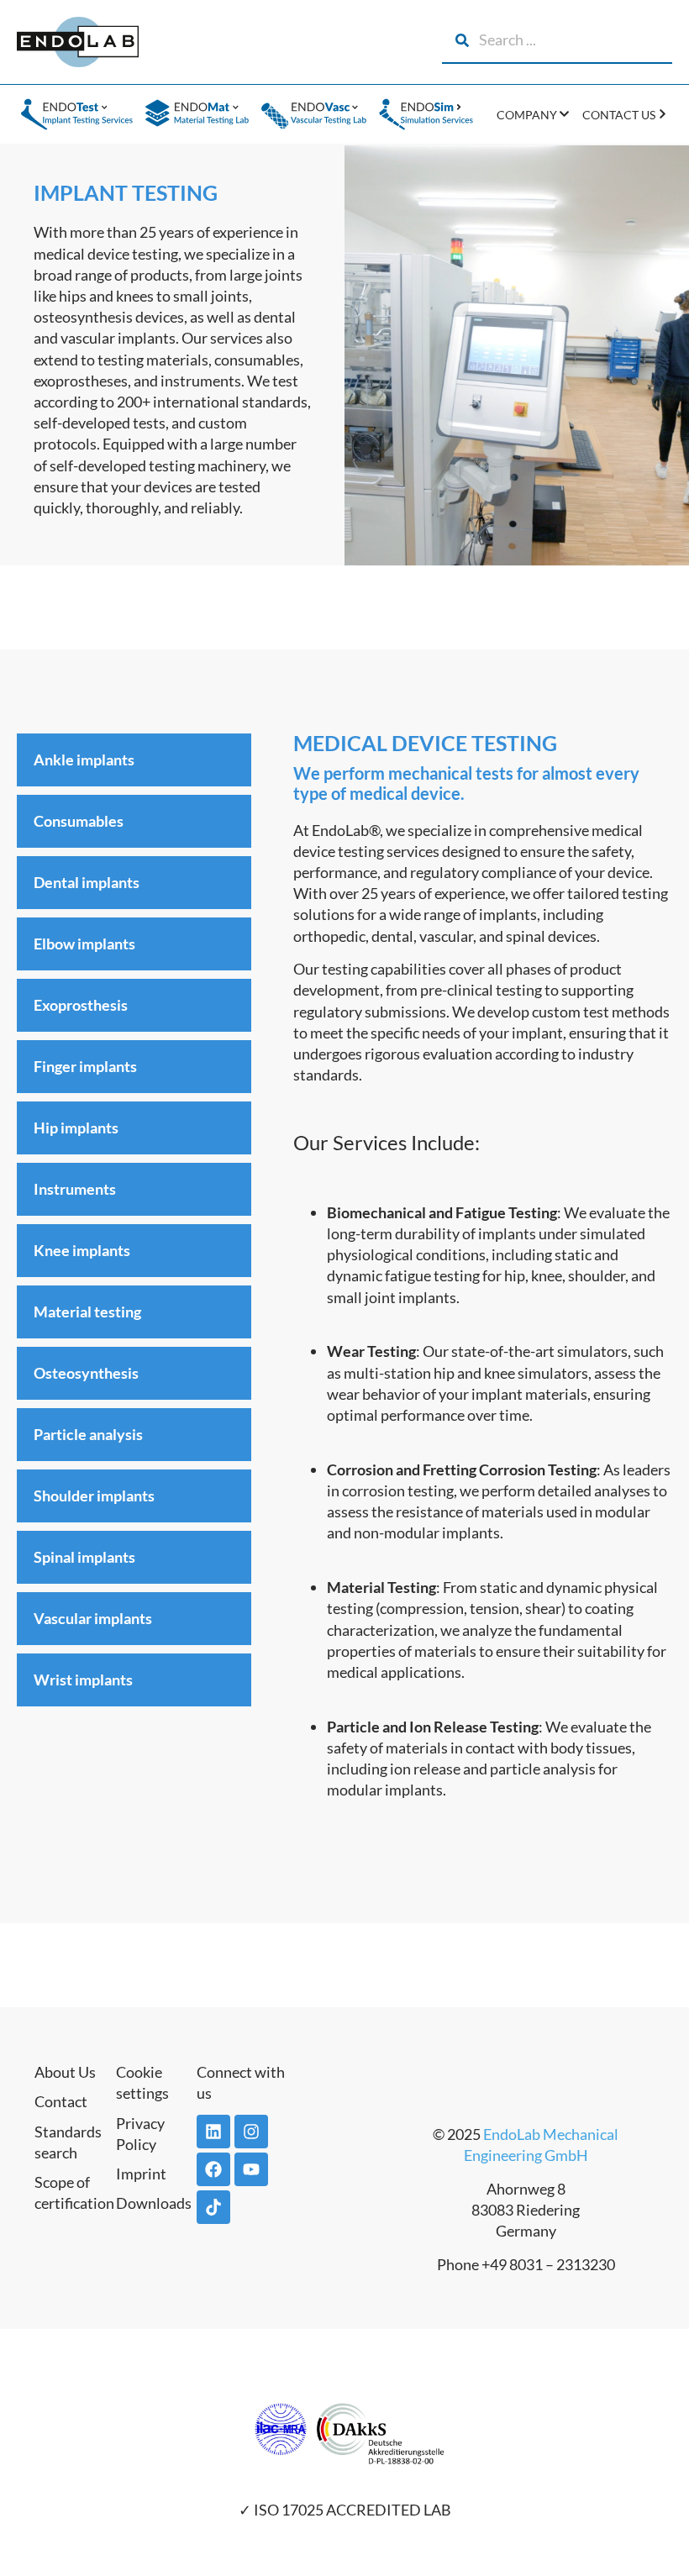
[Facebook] (213, 2169)
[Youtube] (251, 2169)
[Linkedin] (213, 2132)
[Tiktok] (213, 2207)
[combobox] (557, 40)
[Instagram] (251, 2132)
